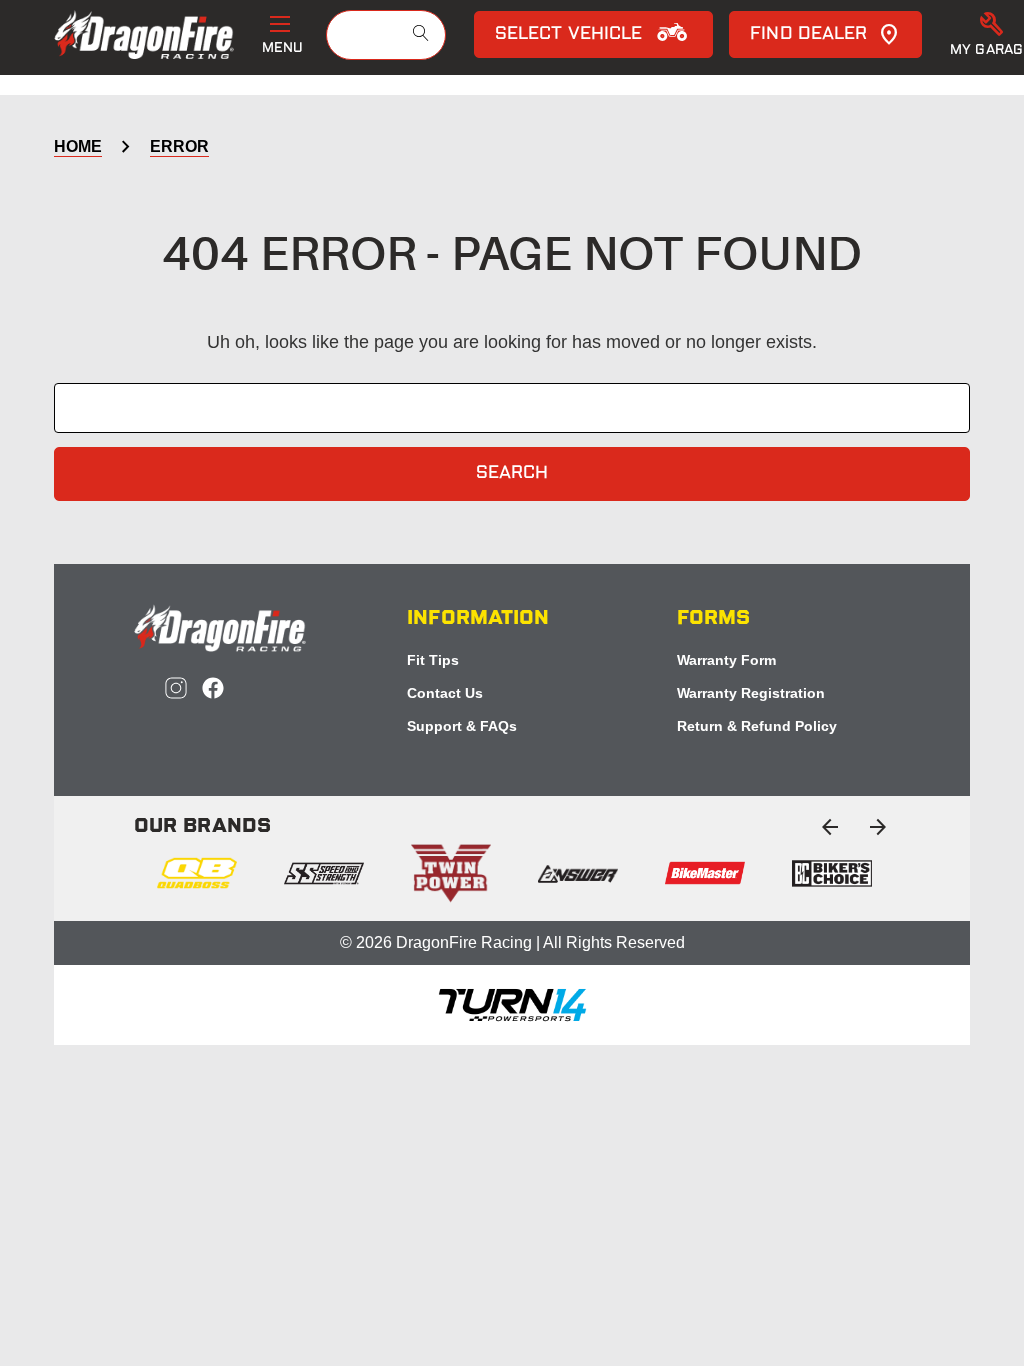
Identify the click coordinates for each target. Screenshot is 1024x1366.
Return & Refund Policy (757, 726)
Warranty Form (726, 660)
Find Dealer (808, 35)
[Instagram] (176, 688)
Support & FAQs (462, 726)
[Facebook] (213, 688)
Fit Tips (433, 660)
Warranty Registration (751, 693)
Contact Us (445, 693)
